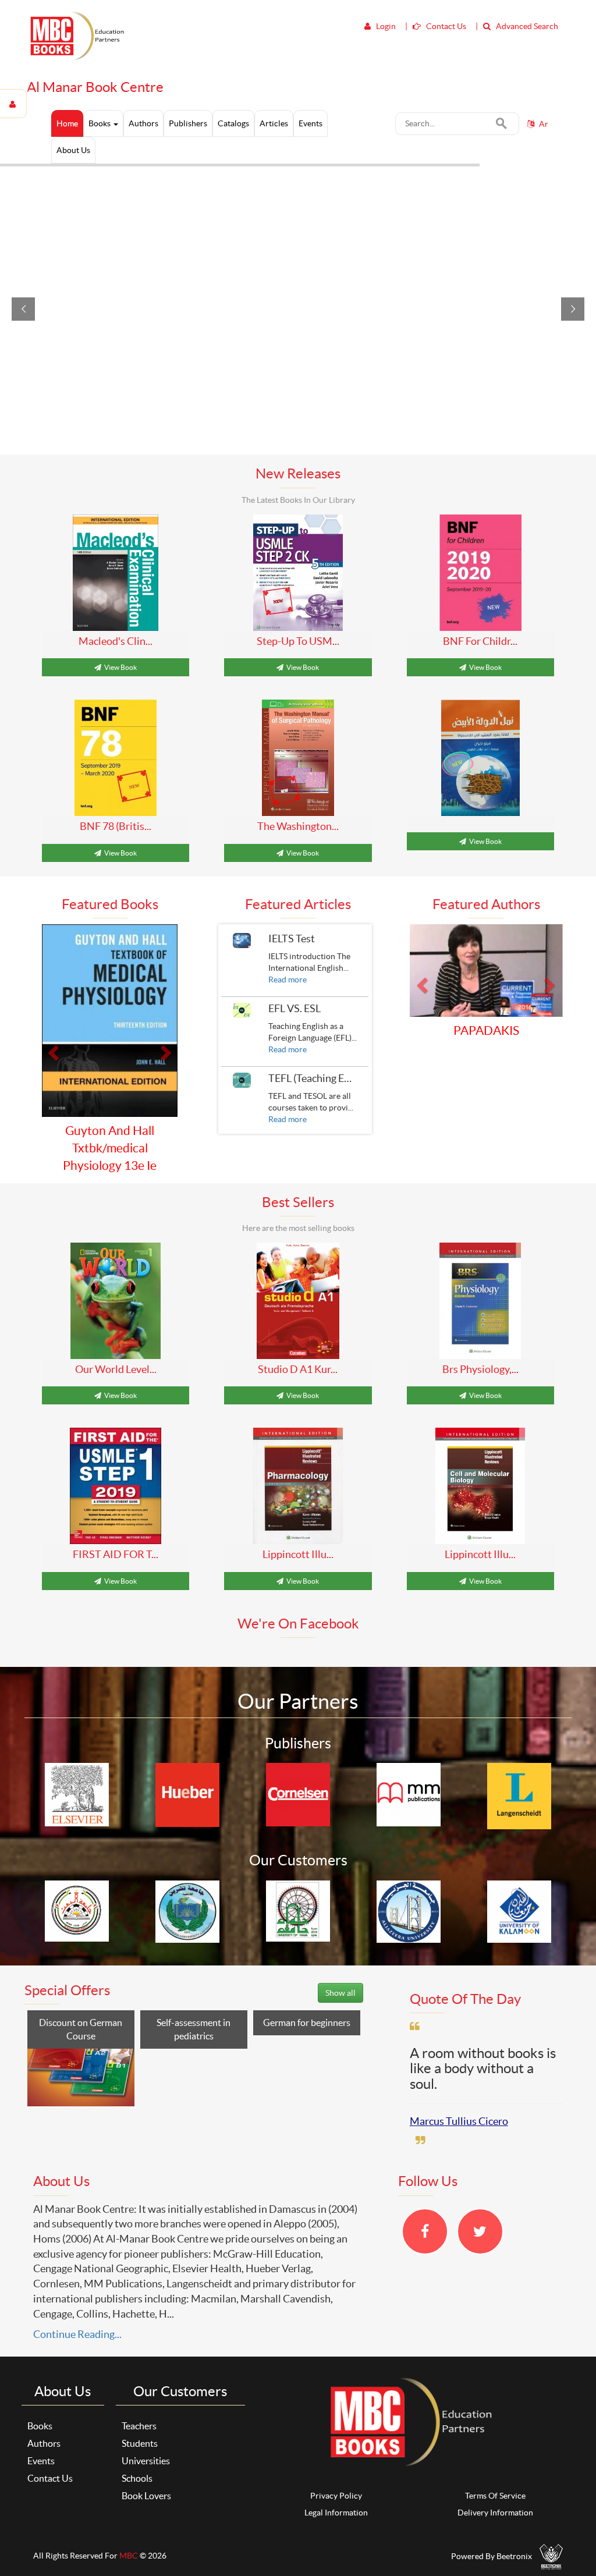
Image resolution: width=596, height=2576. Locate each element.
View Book (120, 667)
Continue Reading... (77, 2317)
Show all (340, 1975)
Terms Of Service (495, 2478)
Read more (288, 980)
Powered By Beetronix (492, 2539)
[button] (52, 1041)
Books (100, 123)
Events (41, 2444)
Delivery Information (495, 2496)
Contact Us (50, 2461)
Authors (44, 2426)
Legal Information (336, 2496)
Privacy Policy (336, 2478)
